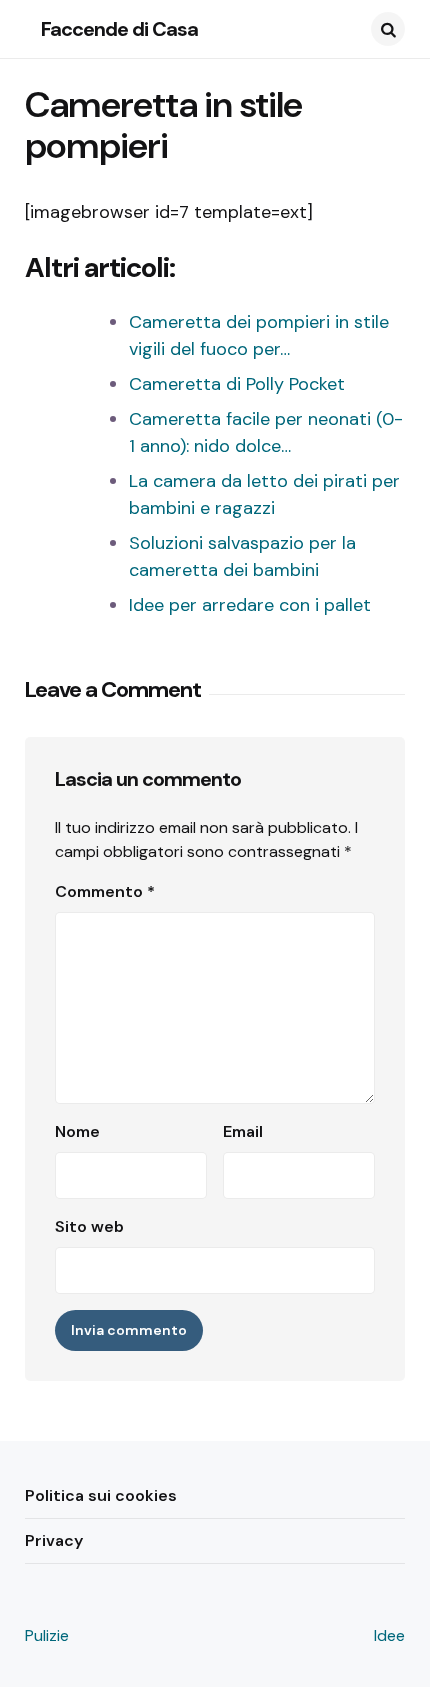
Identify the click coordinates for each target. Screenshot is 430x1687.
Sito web (89, 1226)
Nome (77, 1131)
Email (243, 1131)
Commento (105, 891)
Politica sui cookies (101, 1495)
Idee (389, 1635)
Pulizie (47, 1635)
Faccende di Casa (119, 29)
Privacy (54, 1540)
